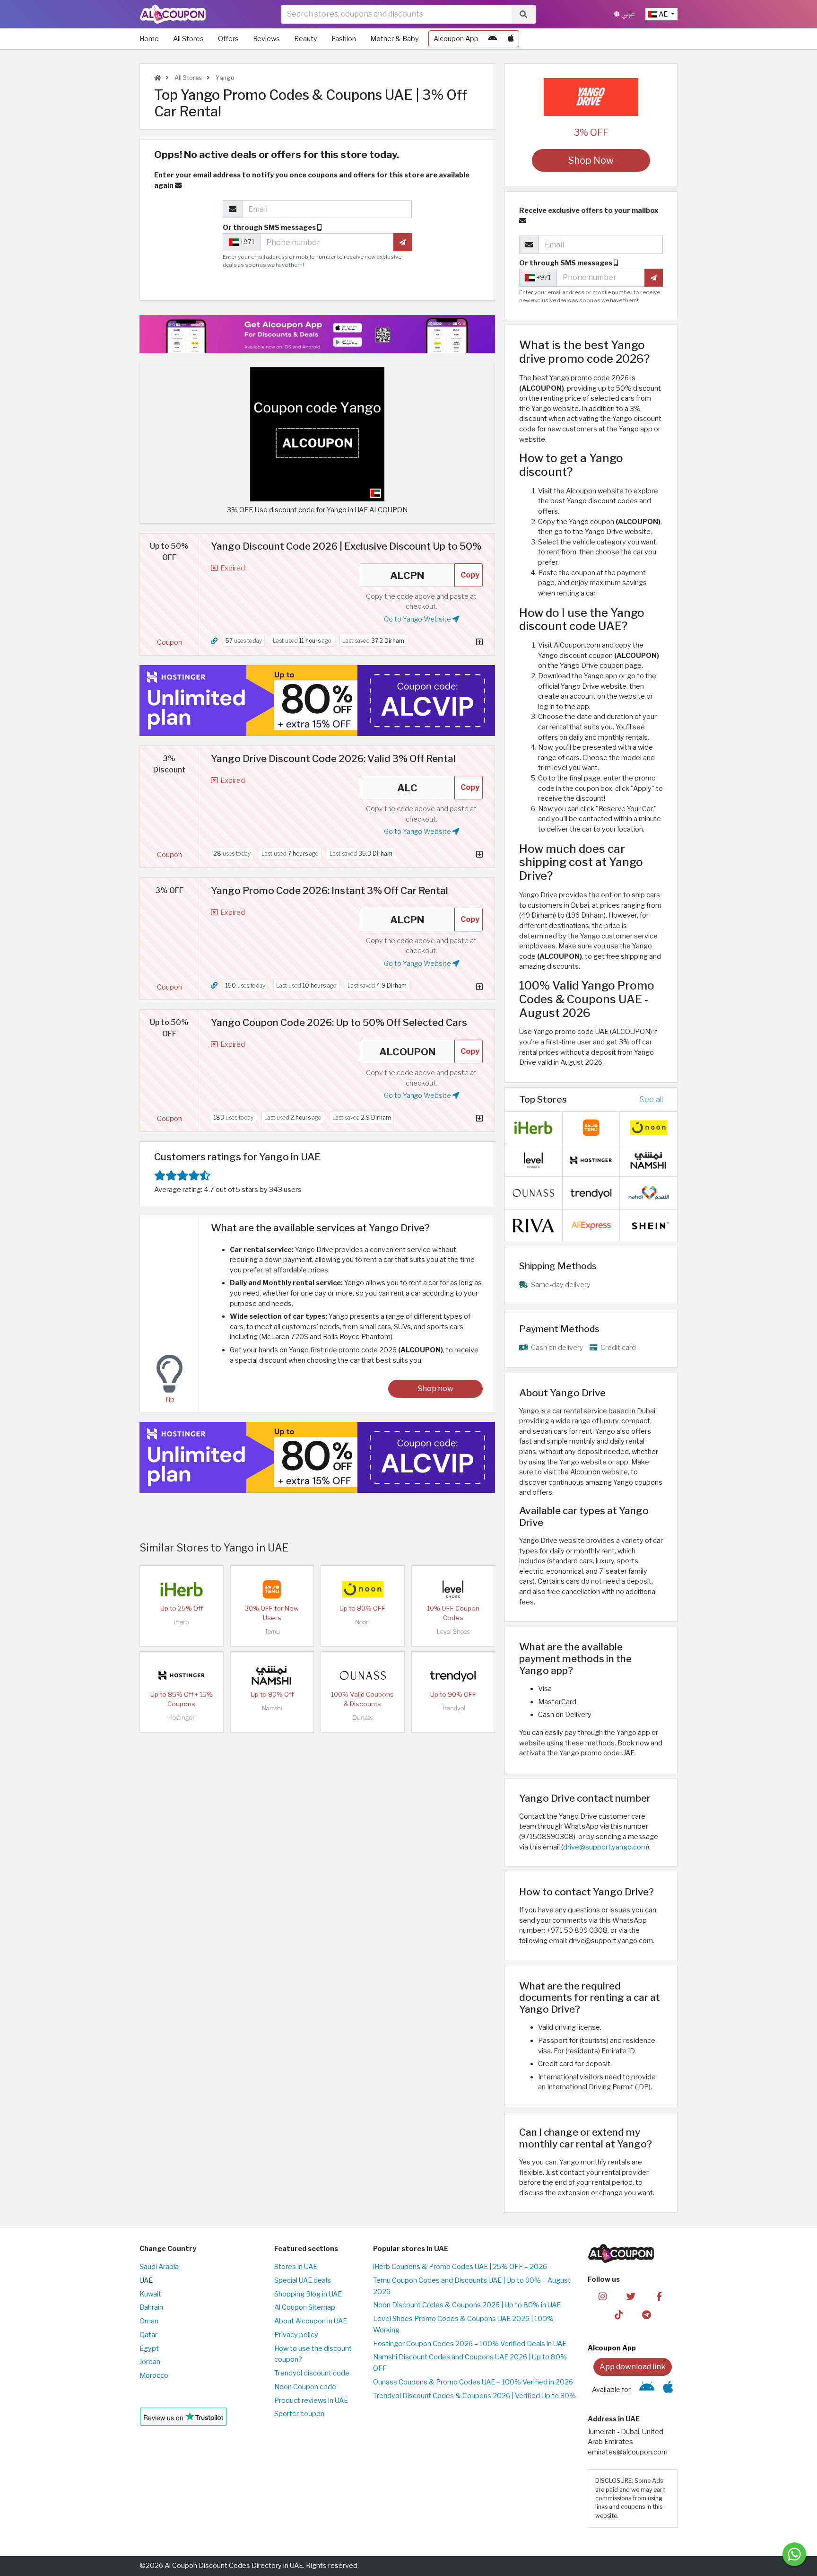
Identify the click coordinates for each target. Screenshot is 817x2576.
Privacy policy (296, 2335)
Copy (470, 575)
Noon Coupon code (305, 2387)
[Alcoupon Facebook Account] (659, 2296)
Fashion (344, 39)
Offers (228, 39)
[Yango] (591, 96)
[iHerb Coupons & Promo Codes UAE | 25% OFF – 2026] (182, 1589)
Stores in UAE (296, 2267)
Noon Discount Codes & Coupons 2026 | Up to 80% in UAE (467, 2305)
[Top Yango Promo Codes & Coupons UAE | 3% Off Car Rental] (317, 434)
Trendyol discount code (312, 2373)
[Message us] (794, 2554)
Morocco (154, 2375)
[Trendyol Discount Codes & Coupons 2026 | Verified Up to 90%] (453, 1675)
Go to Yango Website (418, 619)
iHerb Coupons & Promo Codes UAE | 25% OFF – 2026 (460, 2267)
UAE (146, 2280)
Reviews (266, 39)
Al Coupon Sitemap (305, 2307)
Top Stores (543, 1099)
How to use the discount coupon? (313, 2354)
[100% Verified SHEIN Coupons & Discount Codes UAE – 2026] (649, 1225)
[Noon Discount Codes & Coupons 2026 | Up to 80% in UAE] (363, 1589)
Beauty (306, 39)
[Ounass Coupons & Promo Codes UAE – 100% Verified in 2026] (363, 1675)
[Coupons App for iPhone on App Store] (511, 39)
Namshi (272, 1708)
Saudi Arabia (159, 2267)
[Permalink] (214, 641)
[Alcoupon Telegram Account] (647, 2314)
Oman (149, 2321)
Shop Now (591, 160)
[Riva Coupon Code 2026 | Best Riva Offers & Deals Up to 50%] (533, 1225)
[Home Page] (173, 14)
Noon (362, 1622)
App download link (633, 2367)
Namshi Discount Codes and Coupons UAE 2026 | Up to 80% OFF (470, 2363)
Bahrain (151, 2307)
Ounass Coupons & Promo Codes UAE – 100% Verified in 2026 (473, 2382)
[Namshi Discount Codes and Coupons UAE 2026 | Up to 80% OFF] (272, 1675)
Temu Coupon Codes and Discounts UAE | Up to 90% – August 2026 (472, 2286)
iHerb (182, 1622)
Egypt (149, 2348)
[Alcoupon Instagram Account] (603, 2296)
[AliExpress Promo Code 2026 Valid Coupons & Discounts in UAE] (591, 1225)
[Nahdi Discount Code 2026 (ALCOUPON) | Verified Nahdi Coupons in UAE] (649, 1192)
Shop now (435, 1389)
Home (149, 39)
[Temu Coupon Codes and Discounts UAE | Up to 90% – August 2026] (272, 1589)
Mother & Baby (395, 39)
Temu (272, 1632)
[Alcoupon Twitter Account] (631, 2296)
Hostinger (182, 1718)
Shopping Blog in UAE (308, 2294)
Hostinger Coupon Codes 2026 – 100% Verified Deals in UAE (470, 2344)
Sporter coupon (299, 2414)
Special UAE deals (303, 2280)
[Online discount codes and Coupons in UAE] (157, 78)
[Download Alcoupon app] (317, 334)
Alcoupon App (456, 39)
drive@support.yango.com (605, 1847)
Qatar (148, 2335)
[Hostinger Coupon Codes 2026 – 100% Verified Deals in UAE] (182, 1675)
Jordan (150, 2362)
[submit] (403, 242)
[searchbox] (396, 14)
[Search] (523, 14)
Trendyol (453, 1708)
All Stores (188, 39)
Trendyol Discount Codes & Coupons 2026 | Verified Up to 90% (474, 2396)
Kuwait (150, 2294)
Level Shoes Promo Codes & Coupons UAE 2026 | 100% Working (463, 2324)
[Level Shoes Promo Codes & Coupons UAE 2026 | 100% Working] (453, 1589)
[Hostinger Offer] (317, 701)
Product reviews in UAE (311, 2401)
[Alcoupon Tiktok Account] (619, 2314)
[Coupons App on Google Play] (492, 39)
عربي (627, 14)
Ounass (362, 1718)
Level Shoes (453, 1632)
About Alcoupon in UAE (311, 2321)
